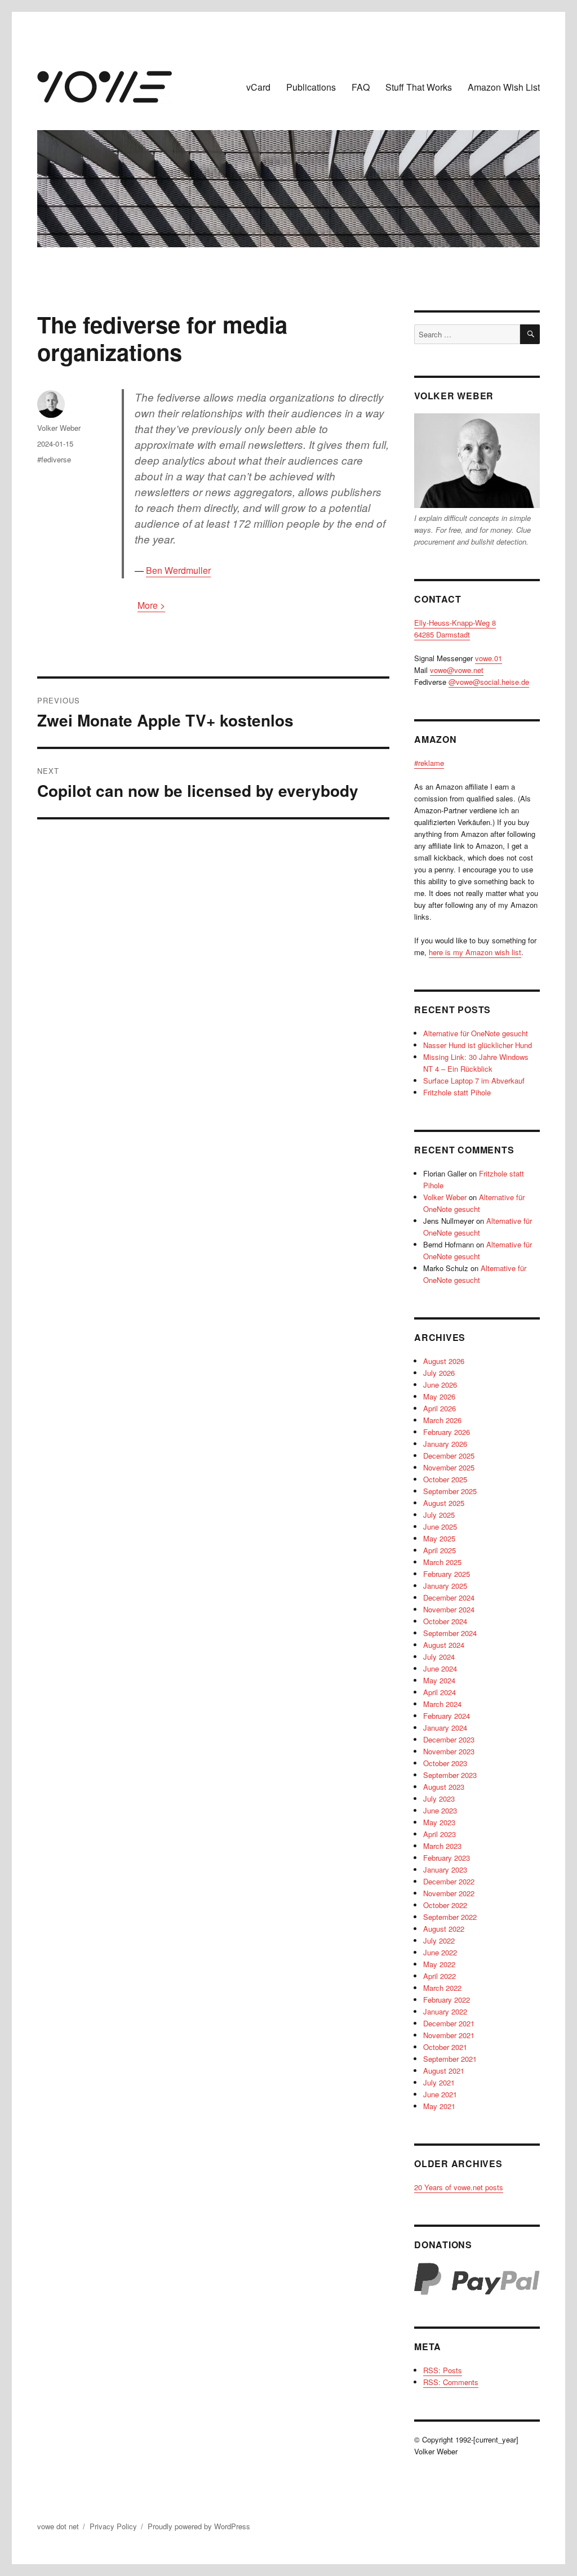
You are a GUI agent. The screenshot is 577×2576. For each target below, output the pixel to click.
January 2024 (445, 1728)
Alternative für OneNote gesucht (476, 1033)
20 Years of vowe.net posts (459, 2187)
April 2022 (440, 1976)
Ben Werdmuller (178, 570)
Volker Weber (59, 428)
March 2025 (442, 1562)
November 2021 (449, 2035)
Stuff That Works (419, 87)
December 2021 (449, 2023)
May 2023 (439, 1822)
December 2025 (449, 1456)
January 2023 (445, 1869)
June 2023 (440, 1810)
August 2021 (444, 2071)
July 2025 (439, 1515)
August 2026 (444, 1361)
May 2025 (439, 1538)
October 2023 (445, 1763)
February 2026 (447, 1432)
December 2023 (449, 1739)
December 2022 (449, 1881)
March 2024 (442, 1704)
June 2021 (440, 2094)
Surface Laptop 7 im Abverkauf (474, 1080)
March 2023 (442, 1846)
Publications (311, 87)
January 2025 (445, 1586)
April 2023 (440, 1834)
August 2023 (444, 1787)
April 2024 (440, 1692)
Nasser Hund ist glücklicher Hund (478, 1045)
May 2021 (439, 2106)
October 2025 (445, 1479)
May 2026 (439, 1396)
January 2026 (445, 1444)
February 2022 (447, 2000)
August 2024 (444, 1645)
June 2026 (440, 1385)
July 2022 (439, 1940)
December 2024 (449, 1597)
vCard (258, 87)
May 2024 (439, 1680)
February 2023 (447, 1858)
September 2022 (450, 1917)
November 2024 (449, 1609)
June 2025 (440, 1527)
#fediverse (54, 459)
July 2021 (439, 2082)
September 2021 (450, 2059)
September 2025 (450, 1491)
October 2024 (445, 1621)
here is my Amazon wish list (475, 952)
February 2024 (447, 1716)
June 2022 (440, 1952)
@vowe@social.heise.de (489, 682)
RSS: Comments (451, 2382)
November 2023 (449, 1751)
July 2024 (439, 1657)
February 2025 (447, 1574)
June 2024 (440, 1668)
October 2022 (445, 1905)
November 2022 (449, 1893)
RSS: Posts (443, 2370)
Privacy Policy (113, 2526)
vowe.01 (489, 658)
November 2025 (449, 1467)
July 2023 (439, 1799)
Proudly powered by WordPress (199, 2526)
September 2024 (450, 1633)
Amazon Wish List (504, 87)
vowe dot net (58, 2526)
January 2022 (445, 2011)
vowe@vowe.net (457, 670)
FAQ (361, 87)
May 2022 (439, 1964)
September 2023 (450, 1775)
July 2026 (439, 1373)
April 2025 (440, 1550)
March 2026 (442, 1420)
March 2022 (442, 1988)
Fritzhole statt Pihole (457, 1092)
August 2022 (444, 1929)
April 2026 (440, 1408)
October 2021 (445, 2047)
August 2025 (444, 1503)
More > (151, 605)
